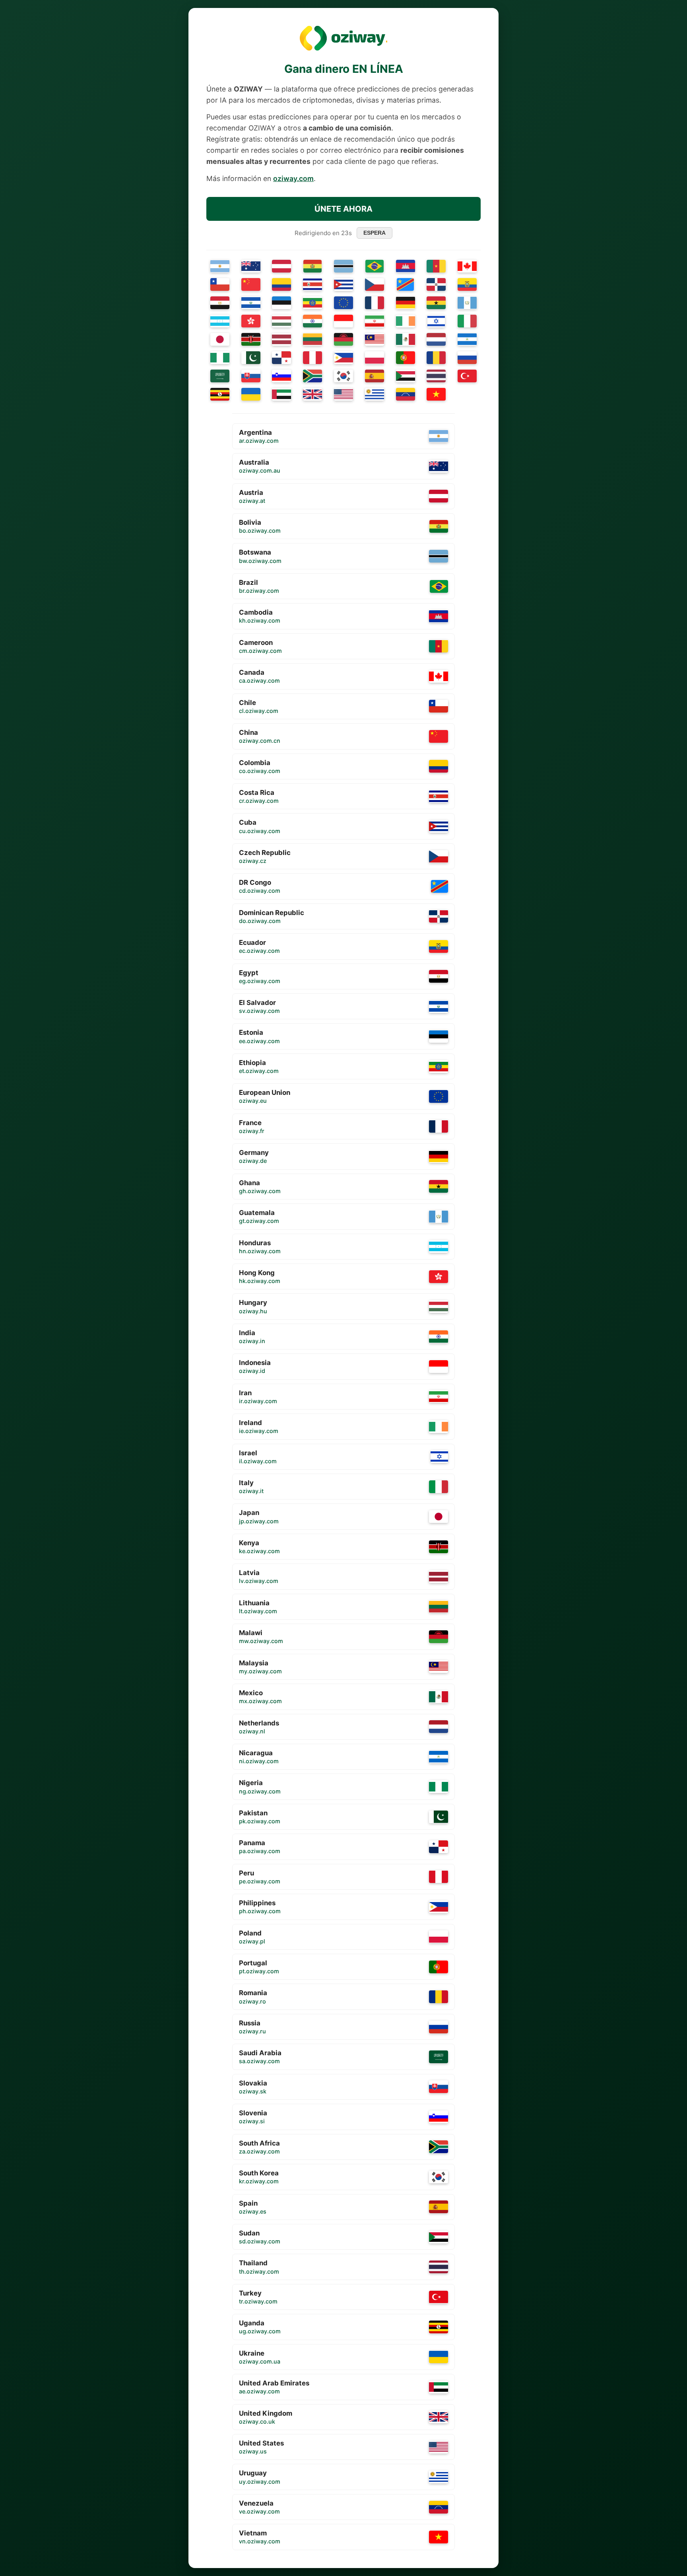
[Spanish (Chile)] (220, 284)
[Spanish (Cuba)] (343, 284)
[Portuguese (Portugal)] (406, 358)
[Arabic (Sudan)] (406, 376)
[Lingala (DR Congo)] (405, 284)
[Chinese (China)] (251, 284)
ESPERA (375, 233)
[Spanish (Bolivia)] (313, 266)
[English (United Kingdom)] (312, 394)
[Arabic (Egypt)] (220, 303)
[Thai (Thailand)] (436, 376)
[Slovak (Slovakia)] (251, 376)
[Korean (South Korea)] (343, 376)
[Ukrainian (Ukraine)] (251, 394)
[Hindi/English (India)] (312, 321)
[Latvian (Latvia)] (281, 339)
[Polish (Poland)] (375, 358)
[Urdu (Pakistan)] (251, 358)
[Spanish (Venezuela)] (406, 394)
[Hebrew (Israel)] (436, 321)
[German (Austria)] (281, 266)
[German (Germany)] (406, 303)
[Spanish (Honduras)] (220, 321)
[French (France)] (375, 303)
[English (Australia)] (251, 266)
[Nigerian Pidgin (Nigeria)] (220, 358)
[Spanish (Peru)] (312, 358)
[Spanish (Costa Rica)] (312, 284)
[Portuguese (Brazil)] (375, 266)
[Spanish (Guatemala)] (467, 303)
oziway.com (293, 178)
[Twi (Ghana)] (436, 303)
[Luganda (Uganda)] (220, 394)
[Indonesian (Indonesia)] (343, 321)
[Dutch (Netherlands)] (436, 339)
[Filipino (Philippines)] (343, 358)
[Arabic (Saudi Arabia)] (220, 376)
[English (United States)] (343, 394)
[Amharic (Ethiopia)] (312, 303)
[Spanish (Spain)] (375, 376)
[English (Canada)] (467, 266)
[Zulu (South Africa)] (312, 376)
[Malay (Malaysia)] (375, 339)
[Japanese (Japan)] (220, 339)
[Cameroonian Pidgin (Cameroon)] (436, 266)
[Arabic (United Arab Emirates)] (281, 394)
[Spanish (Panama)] (281, 358)
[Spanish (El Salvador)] (251, 303)
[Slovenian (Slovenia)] (281, 376)
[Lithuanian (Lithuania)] (312, 339)
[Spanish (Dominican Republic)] (436, 284)
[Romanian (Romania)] (436, 358)
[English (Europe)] (343, 303)
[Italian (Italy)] (467, 321)
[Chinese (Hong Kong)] (251, 321)
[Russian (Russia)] (467, 358)
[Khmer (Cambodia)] (406, 266)
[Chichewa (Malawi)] (343, 339)
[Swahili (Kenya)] (251, 339)
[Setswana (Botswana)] (343, 266)
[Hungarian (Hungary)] (281, 321)
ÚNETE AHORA (343, 209)
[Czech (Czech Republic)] (375, 284)
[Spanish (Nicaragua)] (467, 339)
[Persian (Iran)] (375, 321)
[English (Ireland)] (406, 321)
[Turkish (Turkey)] (467, 376)
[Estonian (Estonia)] (281, 303)
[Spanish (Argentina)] (220, 266)
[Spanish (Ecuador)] (467, 284)
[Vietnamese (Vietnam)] (436, 394)
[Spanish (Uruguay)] (375, 394)
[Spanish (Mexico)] (406, 339)
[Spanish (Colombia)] (281, 284)
